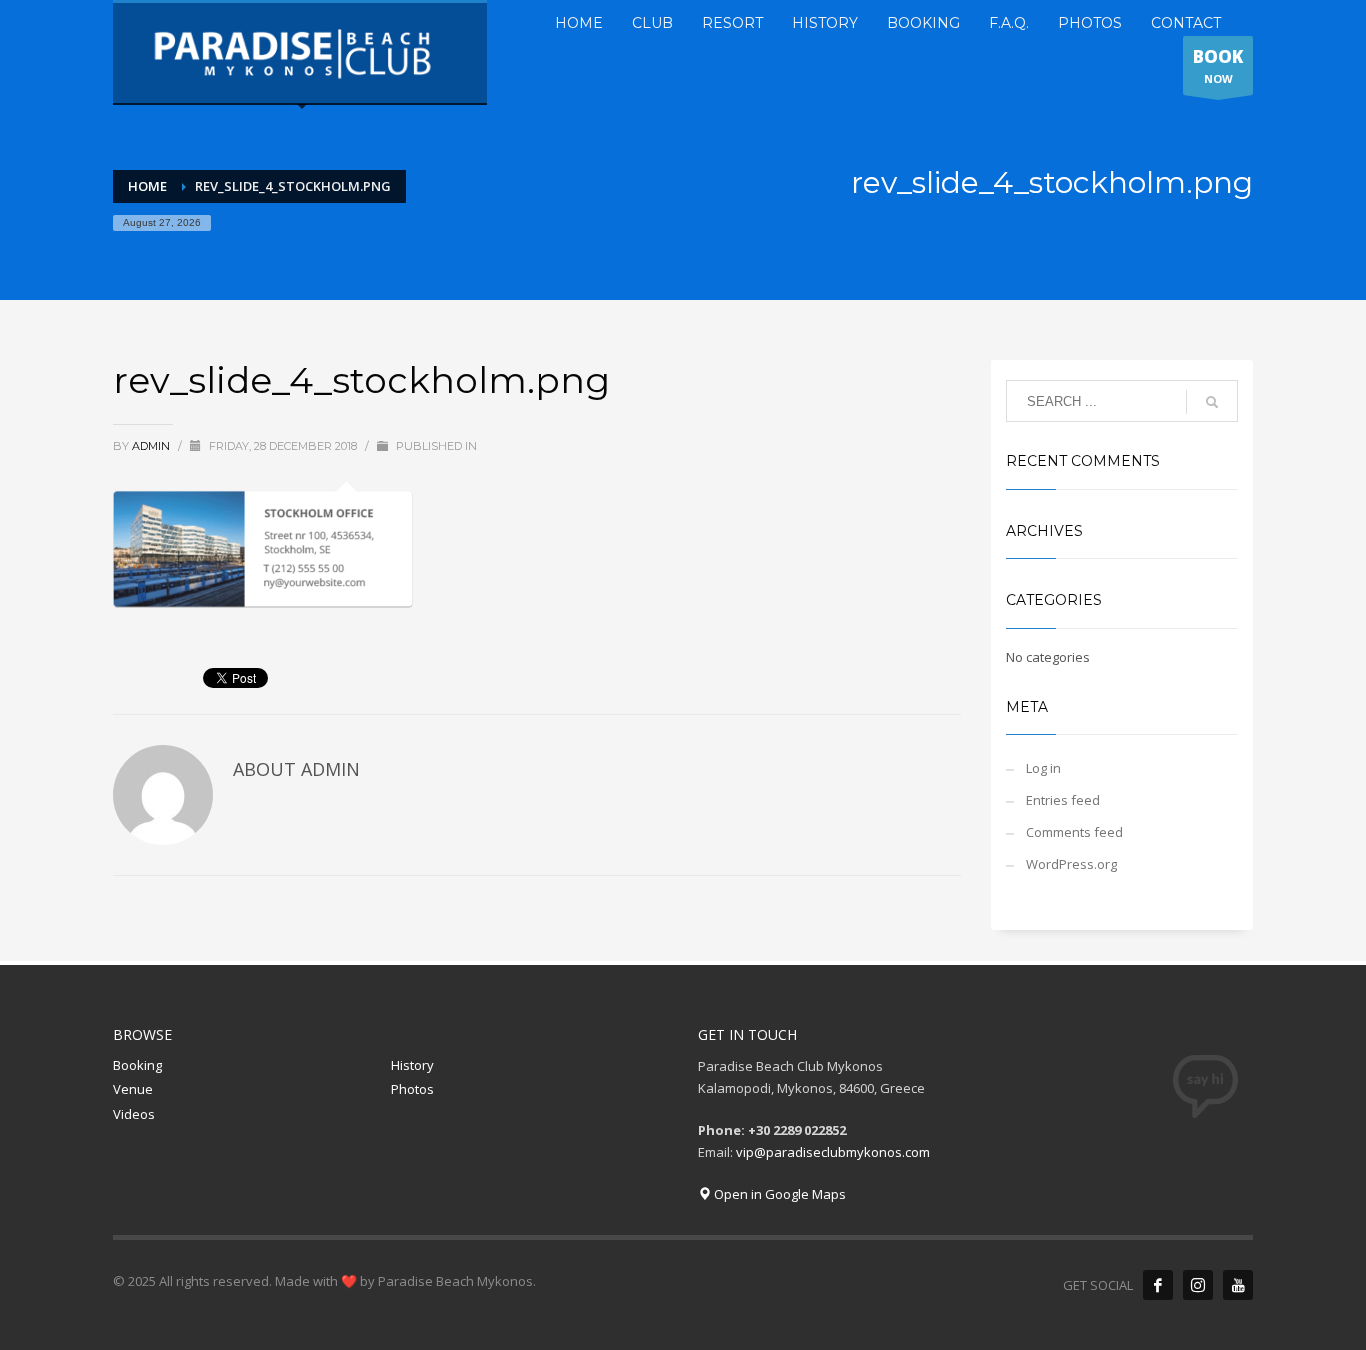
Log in (1043, 768)
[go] (1212, 402)
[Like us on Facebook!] (1158, 1285)
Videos (134, 1114)
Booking (137, 1065)
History (412, 1065)
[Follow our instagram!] (1198, 1285)
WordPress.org (1071, 864)
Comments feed (1074, 832)
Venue (133, 1089)
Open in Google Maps (778, 1194)
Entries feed (1063, 800)
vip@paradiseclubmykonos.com (833, 1152)
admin (152, 446)
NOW (1218, 65)
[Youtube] (1238, 1285)
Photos (412, 1089)
